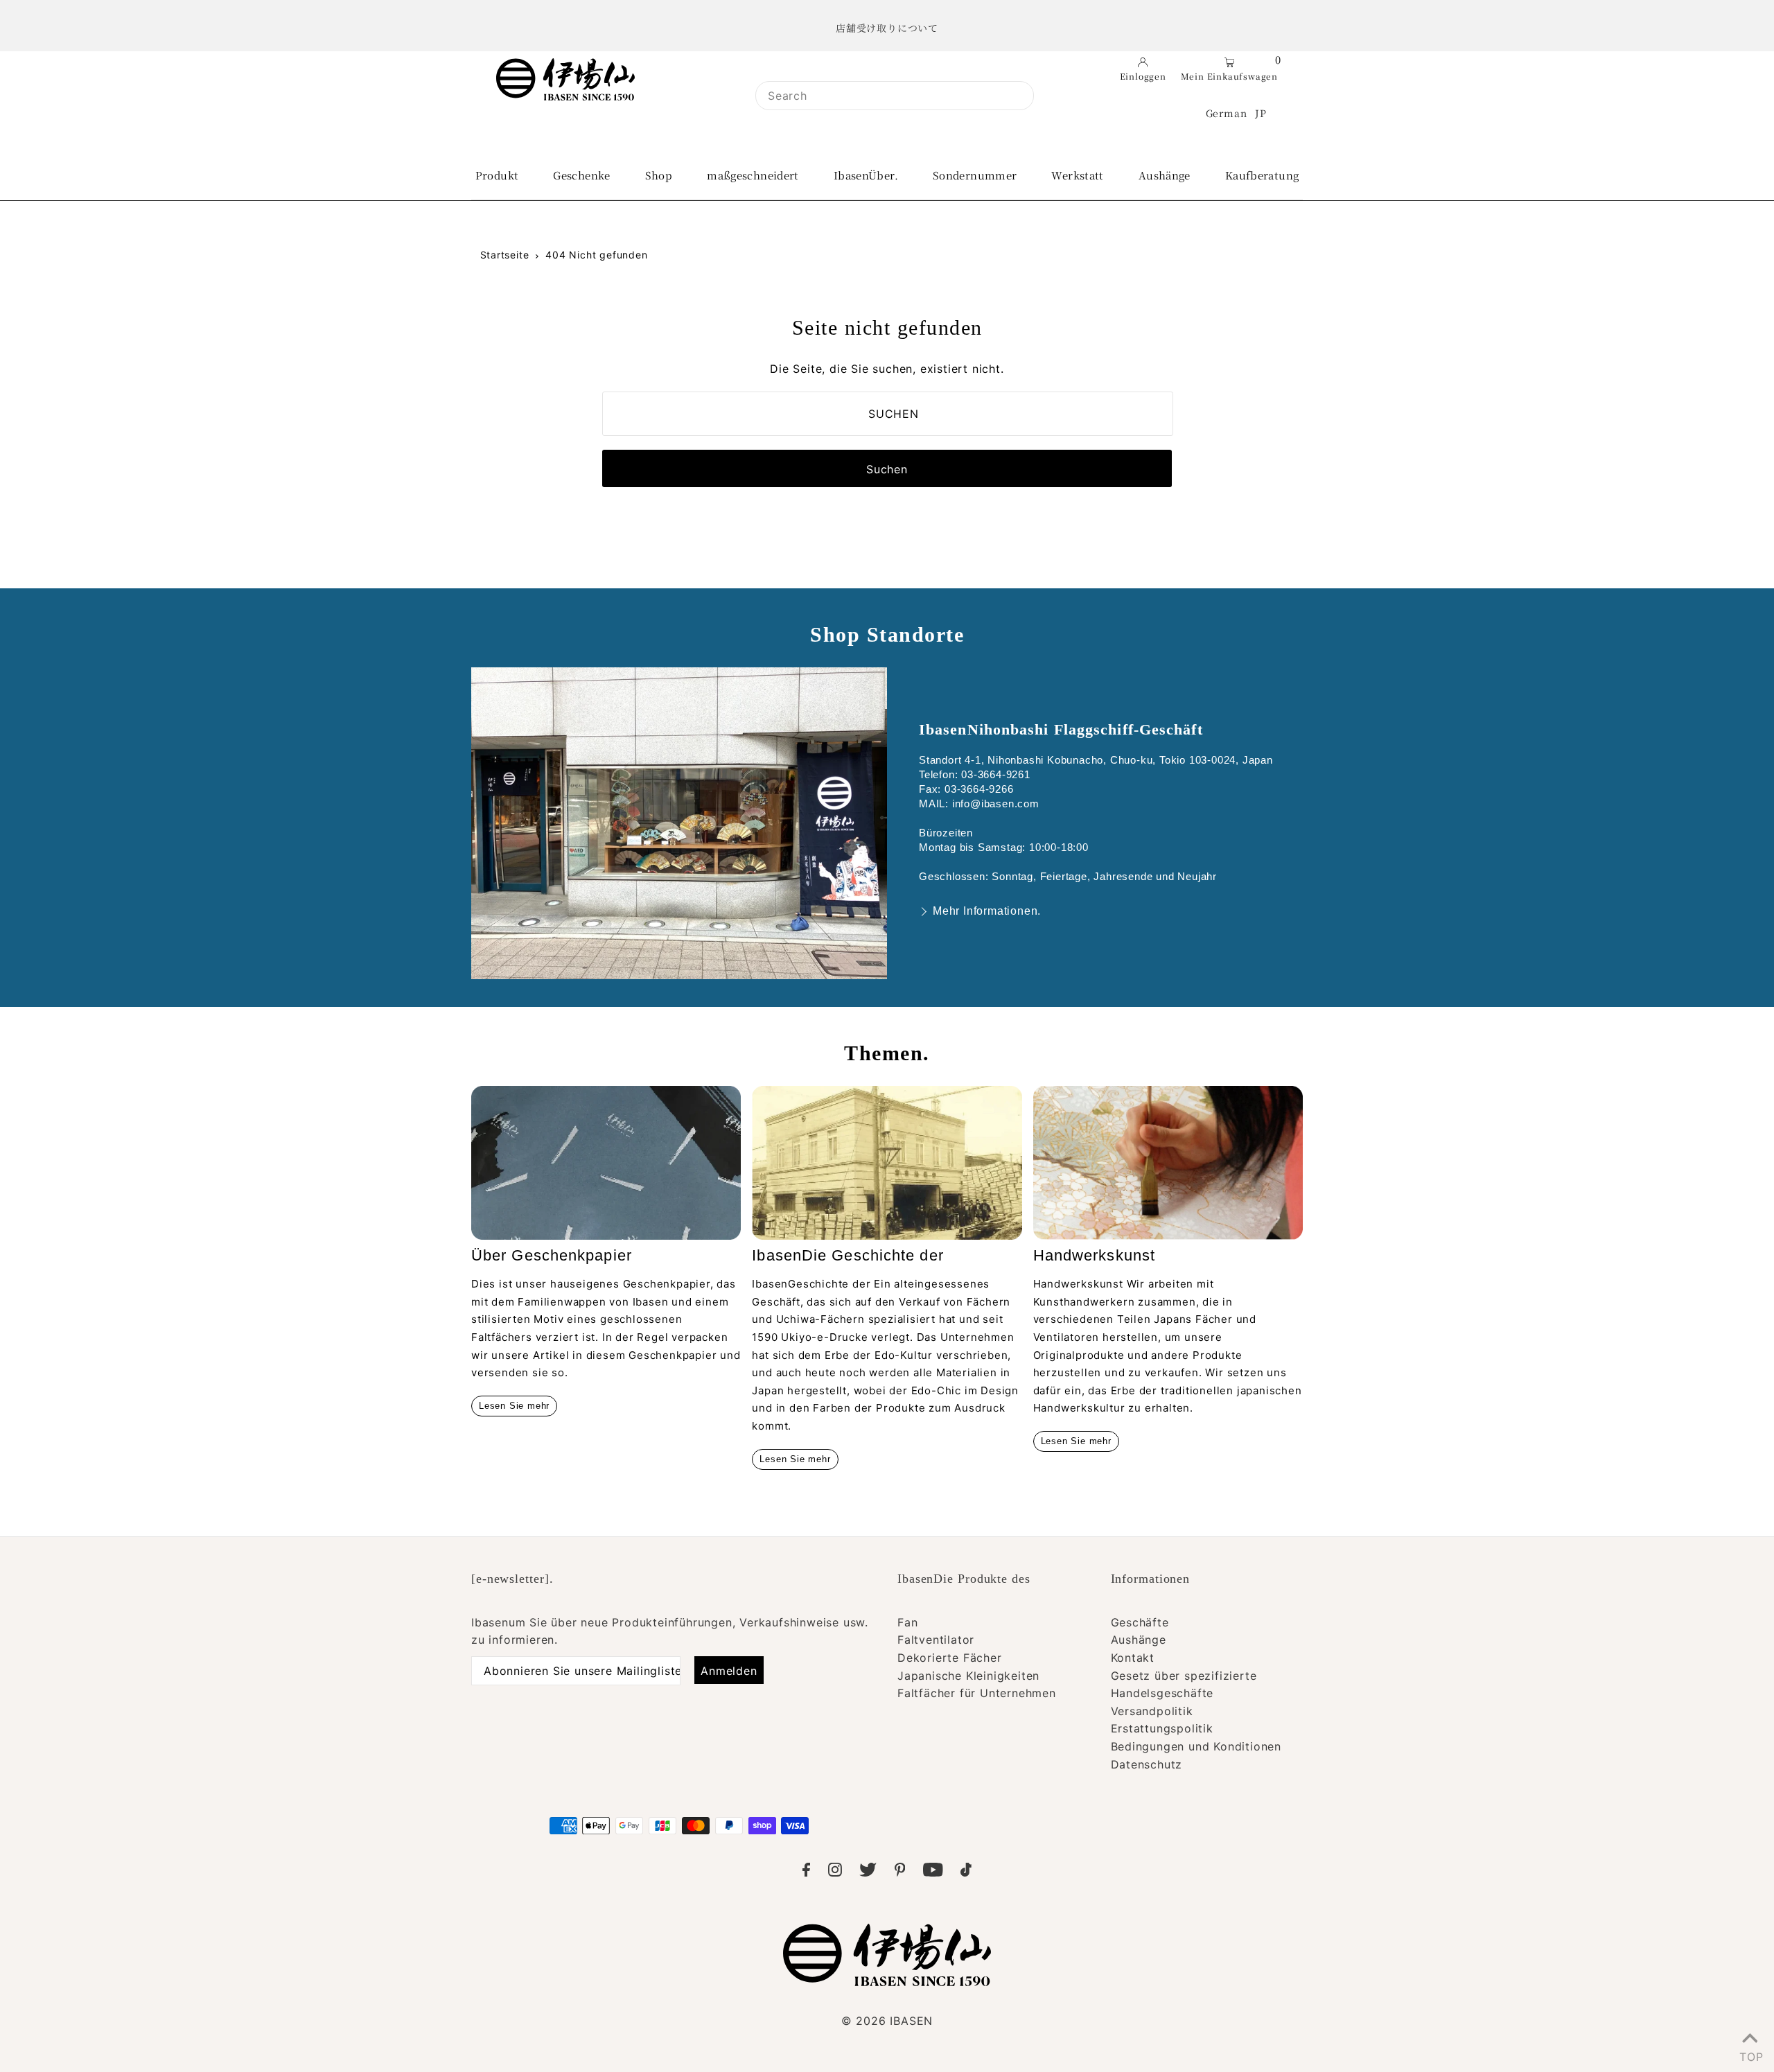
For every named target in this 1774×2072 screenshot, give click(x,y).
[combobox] (895, 96)
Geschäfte (1140, 1622)
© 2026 (887, 2021)
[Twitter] (868, 1872)
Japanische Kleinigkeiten (968, 1676)
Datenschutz (1147, 1764)
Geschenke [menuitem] (581, 175)
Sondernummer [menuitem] (975, 175)
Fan (907, 1622)
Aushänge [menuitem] (1165, 175)
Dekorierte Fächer (950, 1658)
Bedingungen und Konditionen (1196, 1746)
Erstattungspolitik (1162, 1728)
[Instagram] (835, 1872)
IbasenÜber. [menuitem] (866, 175)
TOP (1750, 2054)
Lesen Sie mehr (514, 1406)
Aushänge (1139, 1640)
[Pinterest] (900, 1872)
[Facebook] (806, 1872)
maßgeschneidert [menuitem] (753, 175)
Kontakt (1133, 1658)
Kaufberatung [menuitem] (1262, 175)
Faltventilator (936, 1640)
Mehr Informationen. (987, 911)
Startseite (505, 255)
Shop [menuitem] (659, 175)
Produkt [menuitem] (497, 175)
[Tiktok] (966, 1872)
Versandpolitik (1152, 1711)
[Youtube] (933, 1872)
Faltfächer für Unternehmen (977, 1693)
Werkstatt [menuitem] (1077, 175)
